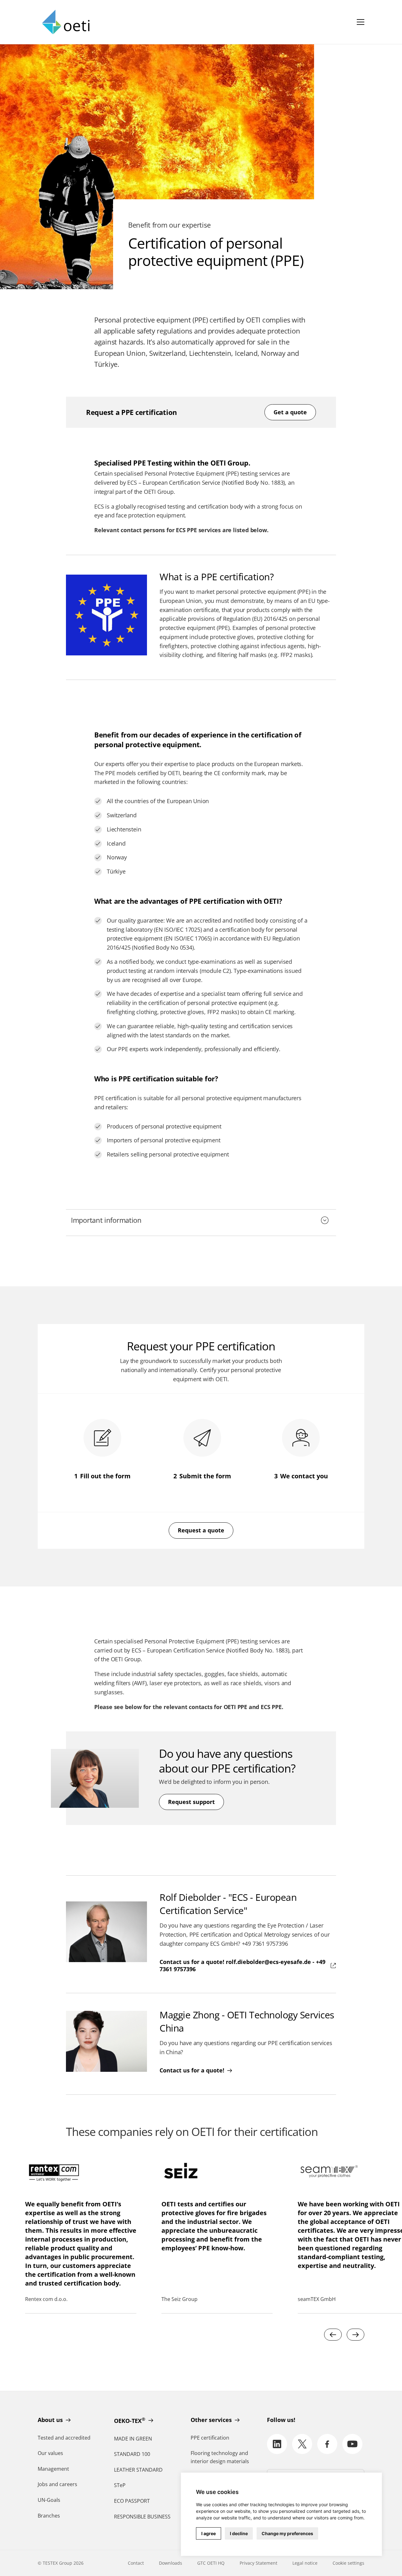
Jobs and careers (57, 2484)
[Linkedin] (277, 2444)
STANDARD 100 (132, 2454)
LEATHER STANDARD (138, 2470)
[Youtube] (352, 2444)
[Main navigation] (361, 22)
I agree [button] (209, 2533)
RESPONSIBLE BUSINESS (142, 2517)
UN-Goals (49, 2500)
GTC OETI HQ (211, 2563)
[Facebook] (327, 2444)
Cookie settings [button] (348, 2563)
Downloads (171, 2563)
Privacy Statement (258, 2563)
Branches (49, 2516)
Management (53, 2469)
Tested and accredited (64, 2438)
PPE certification (210, 2438)
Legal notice (305, 2563)
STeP (120, 2485)
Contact (136, 2563)
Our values (50, 2453)
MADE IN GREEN (133, 2439)
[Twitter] (302, 2444)
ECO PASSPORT (132, 2501)
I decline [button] (239, 2533)
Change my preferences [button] (287, 2533)
